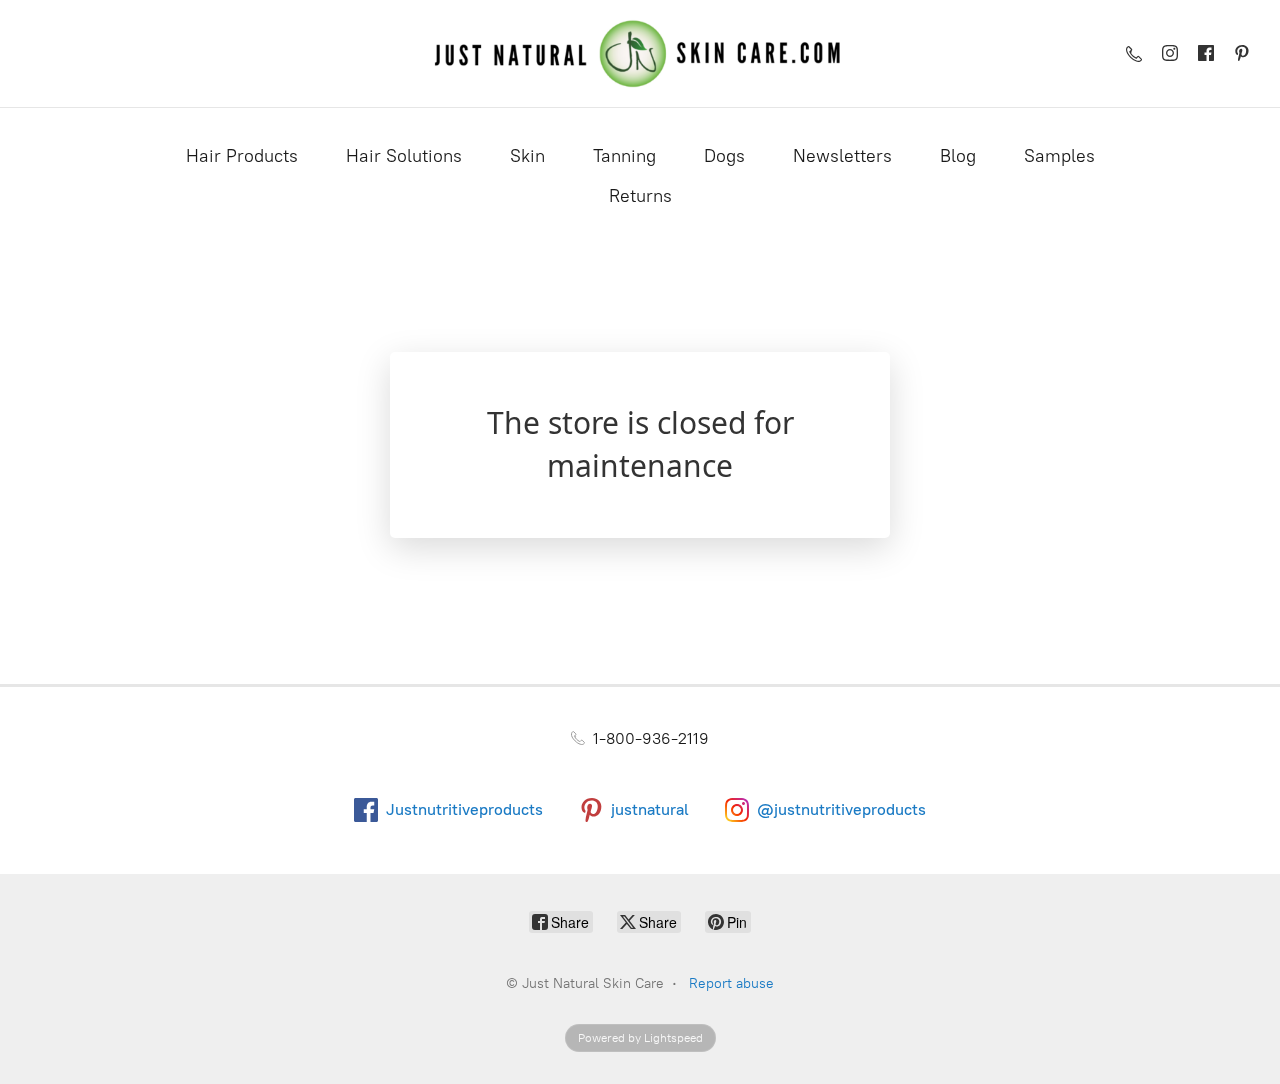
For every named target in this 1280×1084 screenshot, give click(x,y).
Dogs (724, 156)
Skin (527, 156)
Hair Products (242, 156)
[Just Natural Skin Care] (640, 53)
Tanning (624, 156)
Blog (958, 156)
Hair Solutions (404, 156)
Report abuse (731, 983)
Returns (640, 196)
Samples (1059, 156)
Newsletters (842, 156)
